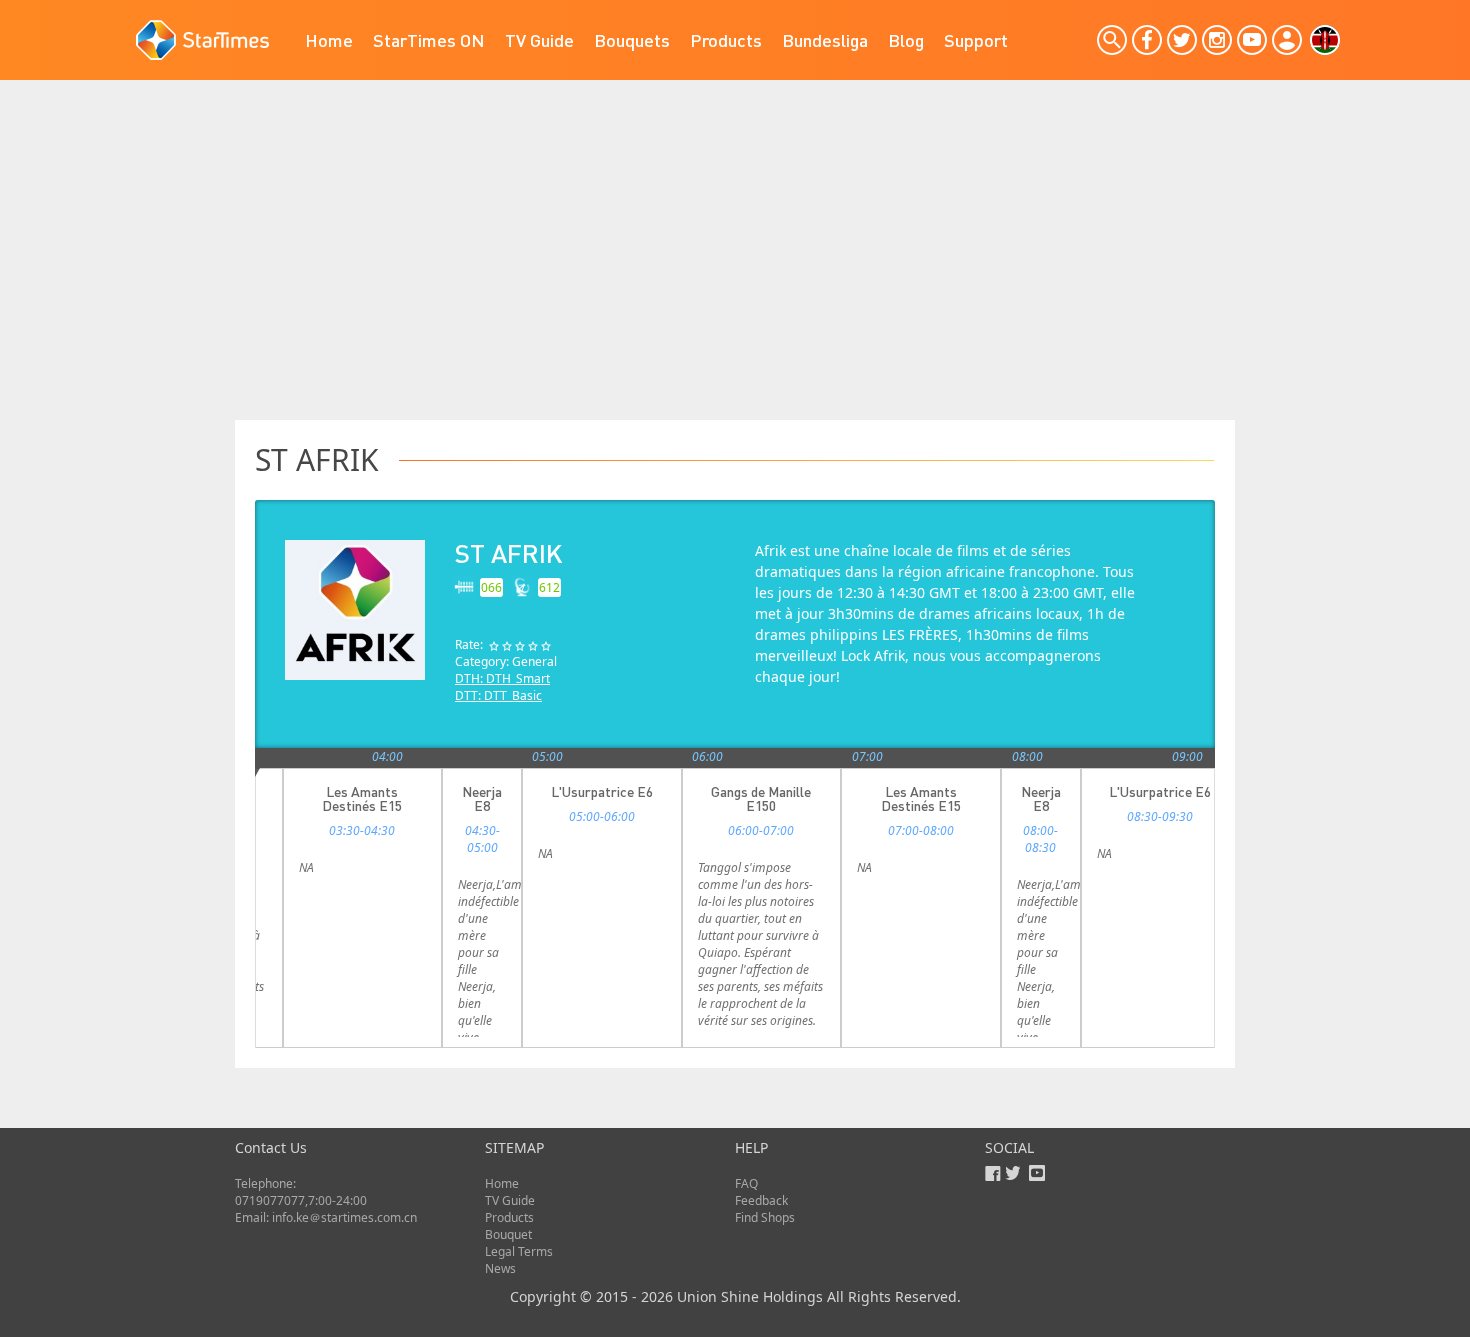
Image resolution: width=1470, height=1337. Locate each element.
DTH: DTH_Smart (502, 678)
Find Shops (765, 1217)
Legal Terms (519, 1251)
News (500, 1268)
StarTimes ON (429, 39)
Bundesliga (825, 39)
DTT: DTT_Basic (498, 695)
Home (329, 39)
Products (726, 39)
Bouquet (508, 1234)
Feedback (761, 1200)
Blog (906, 39)
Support (976, 39)
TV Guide (539, 39)
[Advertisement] (735, 270)
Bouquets (632, 39)
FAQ (746, 1183)
